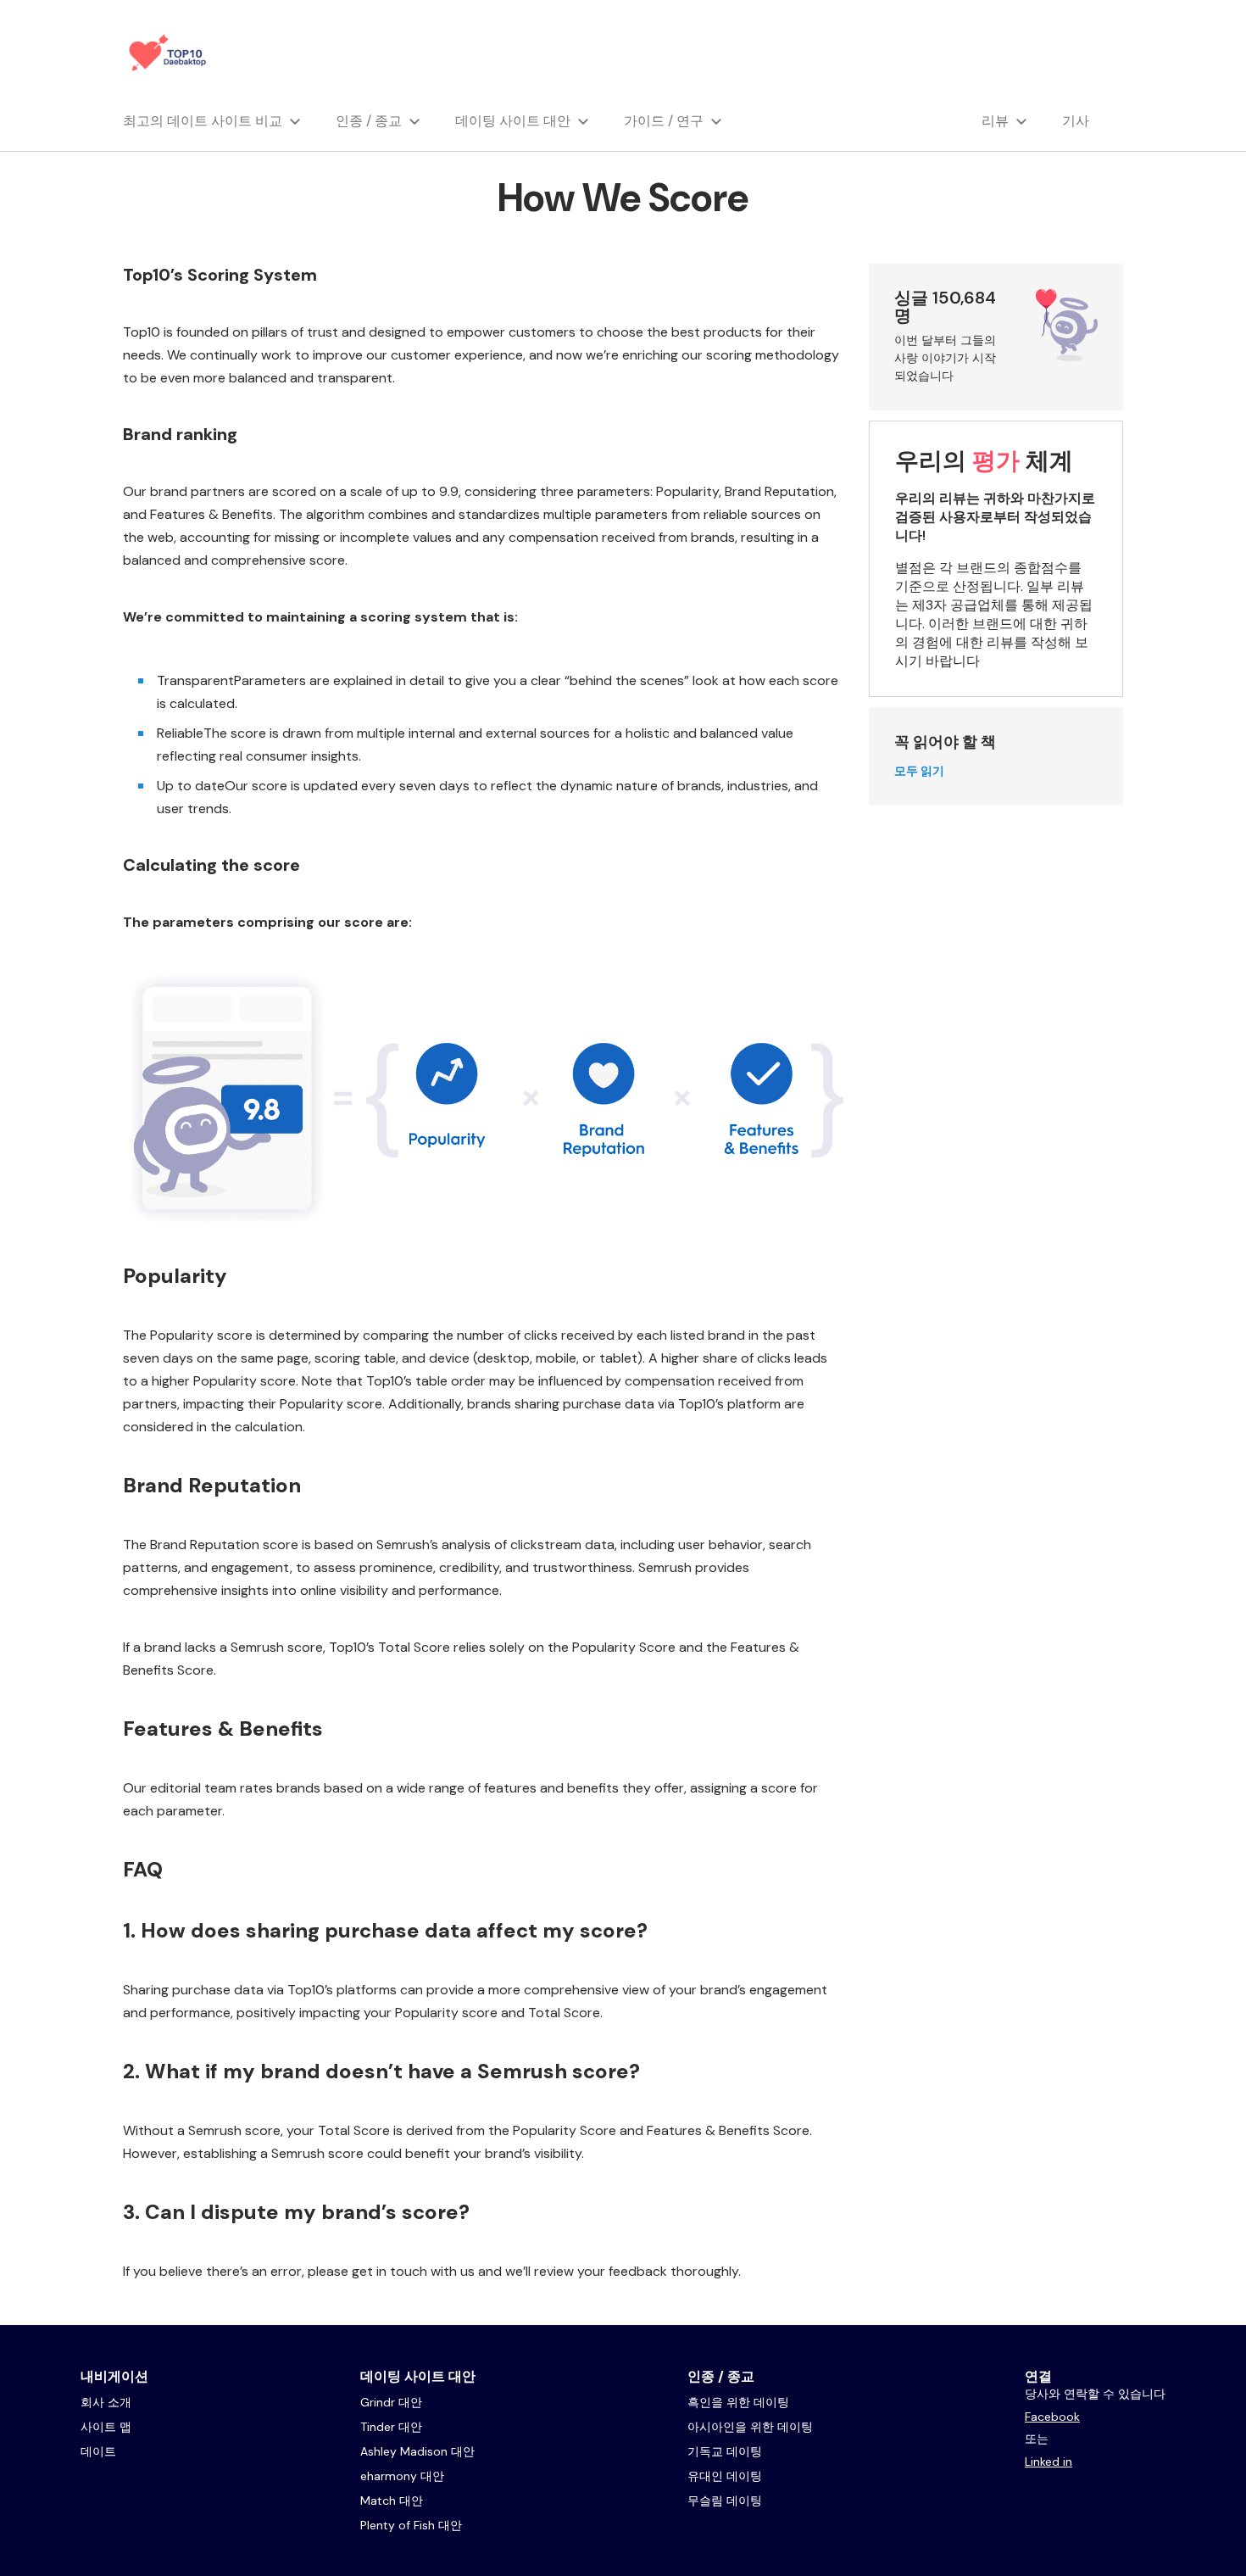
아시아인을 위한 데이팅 (750, 2427)
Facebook (1052, 2417)
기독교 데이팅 (725, 2451)
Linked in (1049, 2462)
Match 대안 (392, 2501)
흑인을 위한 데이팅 (738, 2402)
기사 (1076, 121)
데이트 (98, 2451)
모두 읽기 (919, 771)
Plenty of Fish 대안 (411, 2525)
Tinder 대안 (391, 2427)
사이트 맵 (106, 2427)
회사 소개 (106, 2402)
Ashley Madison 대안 (417, 2451)
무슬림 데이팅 (725, 2501)
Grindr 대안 (391, 2402)
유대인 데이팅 (725, 2476)
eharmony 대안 (402, 2476)
